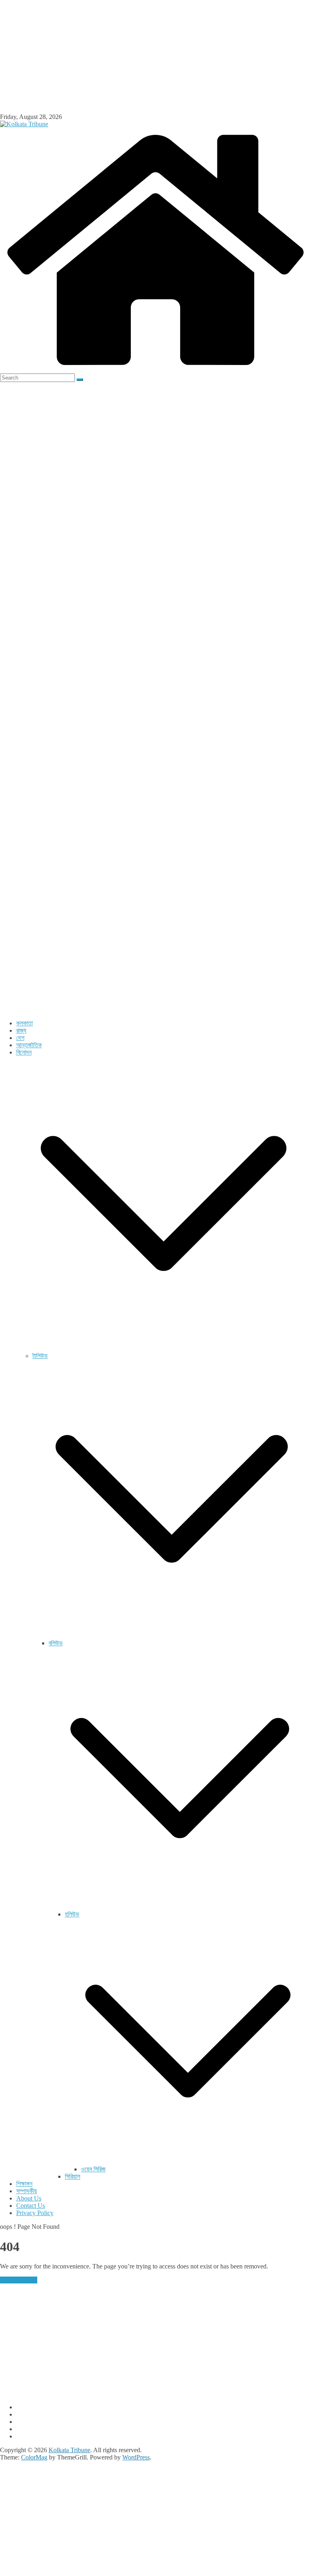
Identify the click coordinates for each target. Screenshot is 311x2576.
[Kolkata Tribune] (155, 370)
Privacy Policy (35, 2213)
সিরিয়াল (72, 2176)
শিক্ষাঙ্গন (24, 2184)
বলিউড (56, 1643)
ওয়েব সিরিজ (93, 2169)
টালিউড (40, 1356)
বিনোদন (24, 1052)
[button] (164, 1348)
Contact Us (31, 2206)
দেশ (20, 1038)
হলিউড (72, 1914)
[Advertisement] (155, 57)
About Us (29, 2198)
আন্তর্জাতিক (29, 1045)
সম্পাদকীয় (27, 2191)
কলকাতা (24, 1023)
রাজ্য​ (21, 1030)
